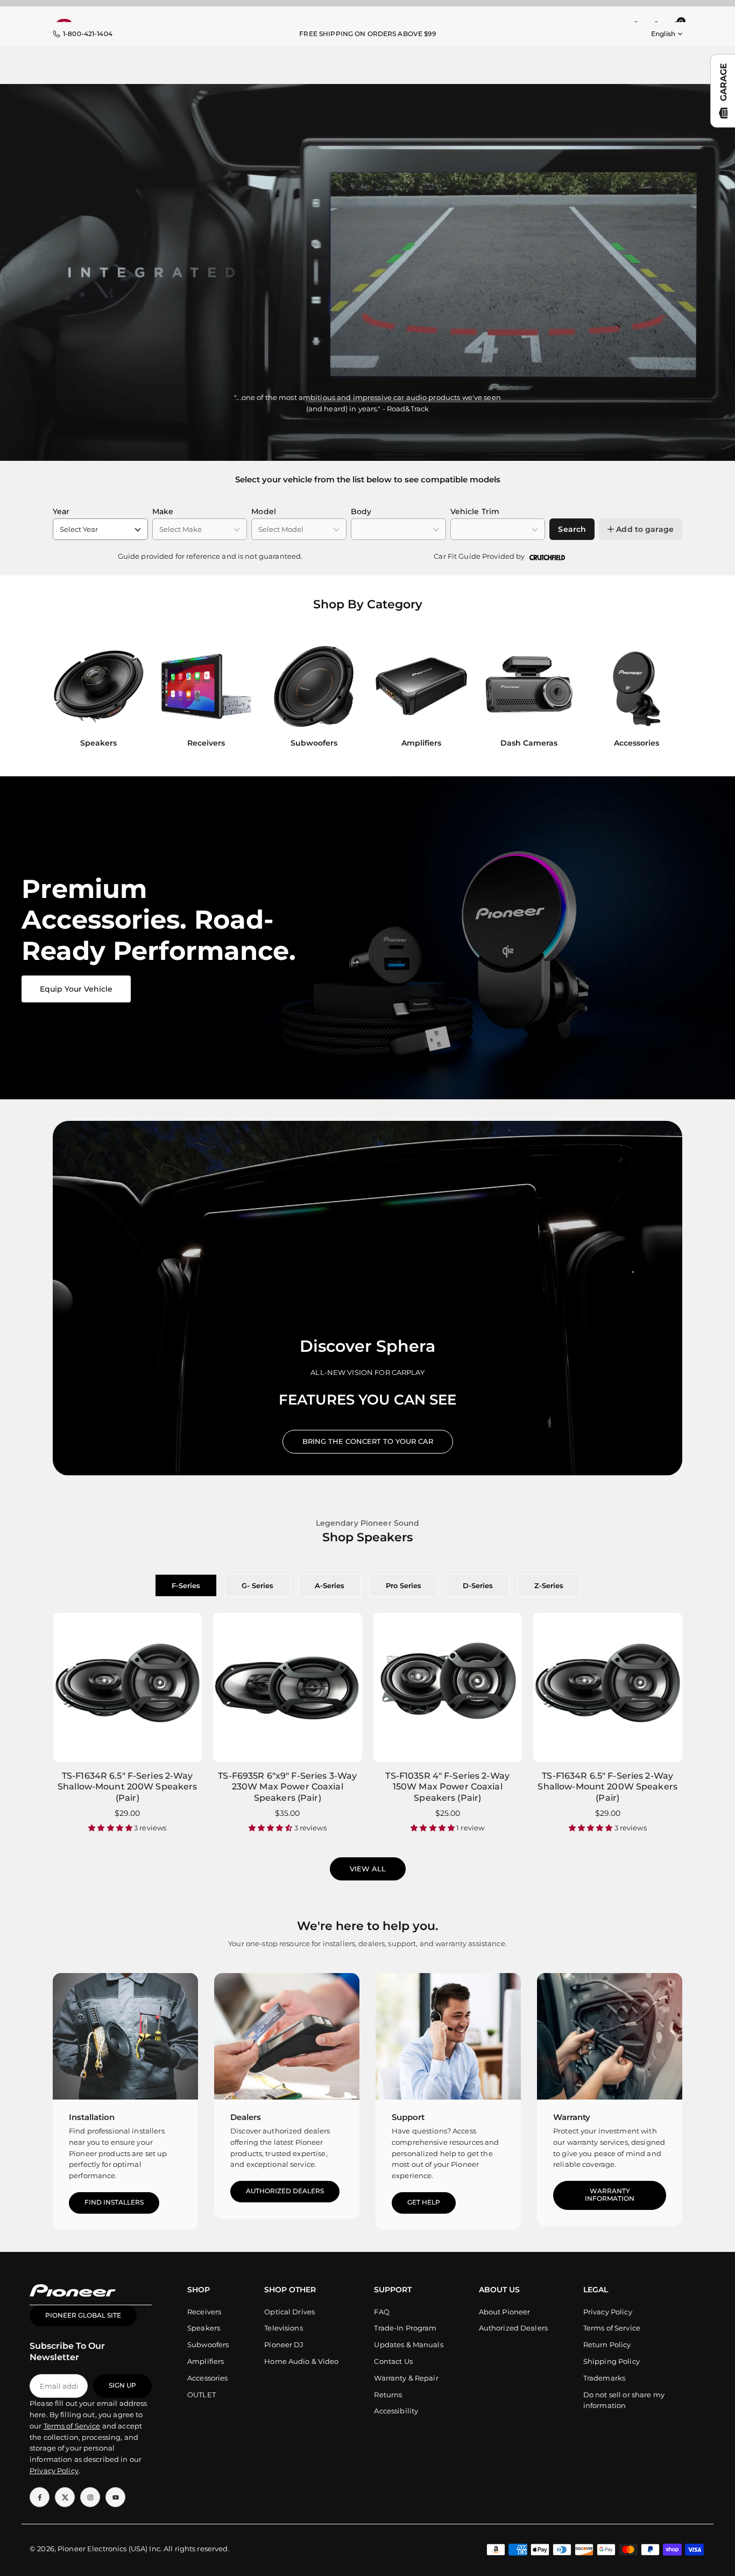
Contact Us (393, 2362)
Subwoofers (208, 2345)
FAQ (381, 2312)
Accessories (207, 2378)
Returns (388, 2395)
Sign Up (122, 2386)
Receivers (204, 2312)
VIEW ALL (368, 1869)
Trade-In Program (405, 2328)
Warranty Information (610, 2195)
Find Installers (114, 2202)
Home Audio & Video (301, 2362)
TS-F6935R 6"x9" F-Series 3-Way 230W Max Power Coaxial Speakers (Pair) (287, 1787)
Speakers (204, 2328)
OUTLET (202, 2395)
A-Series (330, 1585)
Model (264, 511)
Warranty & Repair (406, 2378)
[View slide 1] (367, 938)
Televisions (283, 2328)
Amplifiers (206, 2362)
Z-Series (549, 1585)
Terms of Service (612, 2328)
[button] (664, 698)
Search (572, 529)
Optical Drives (289, 2312)
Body (361, 511)
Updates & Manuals (408, 2345)
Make (163, 511)
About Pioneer (505, 2312)
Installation (92, 2117)
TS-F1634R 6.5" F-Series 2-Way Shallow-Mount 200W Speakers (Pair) (128, 1787)
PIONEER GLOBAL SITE (83, 2316)
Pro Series (404, 1585)
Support (408, 2117)
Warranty (572, 2117)
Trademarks (604, 2378)
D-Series (478, 1585)
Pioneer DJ (284, 2345)
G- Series (257, 1585)
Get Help (424, 2202)
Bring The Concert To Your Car (368, 1441)
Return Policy (607, 2345)
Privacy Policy (608, 2312)
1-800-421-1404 (88, 34)
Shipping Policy (612, 2362)
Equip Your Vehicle (76, 989)
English (663, 34)
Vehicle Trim (475, 511)
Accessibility (396, 2411)
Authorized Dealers (285, 2191)
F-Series (186, 1585)
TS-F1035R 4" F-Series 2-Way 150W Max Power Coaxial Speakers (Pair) (447, 1787)
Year (61, 511)
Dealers (246, 2117)
